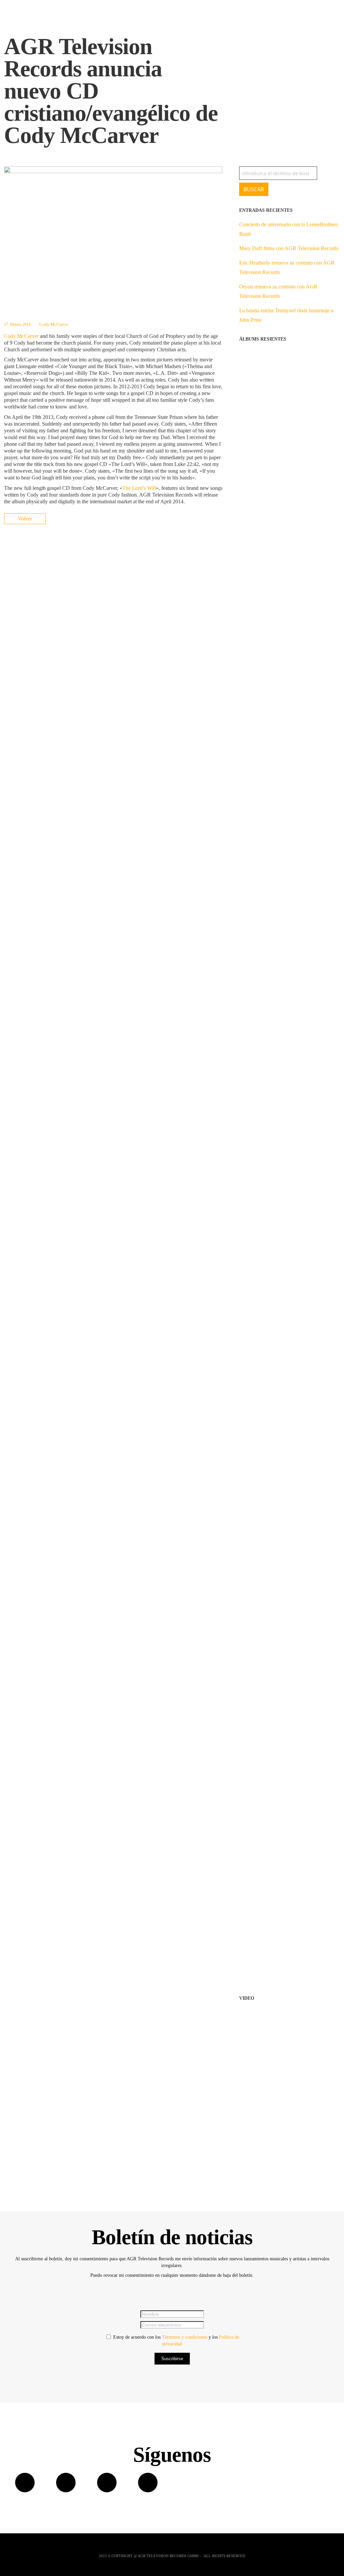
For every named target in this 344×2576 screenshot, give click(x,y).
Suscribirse (172, 2359)
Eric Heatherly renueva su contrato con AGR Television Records (287, 267)
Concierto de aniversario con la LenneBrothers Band (289, 229)
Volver (25, 519)
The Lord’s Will (139, 488)
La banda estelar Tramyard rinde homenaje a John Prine (286, 315)
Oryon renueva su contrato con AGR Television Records (278, 291)
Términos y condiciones (185, 2337)
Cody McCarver (54, 324)
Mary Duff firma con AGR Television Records (289, 248)
